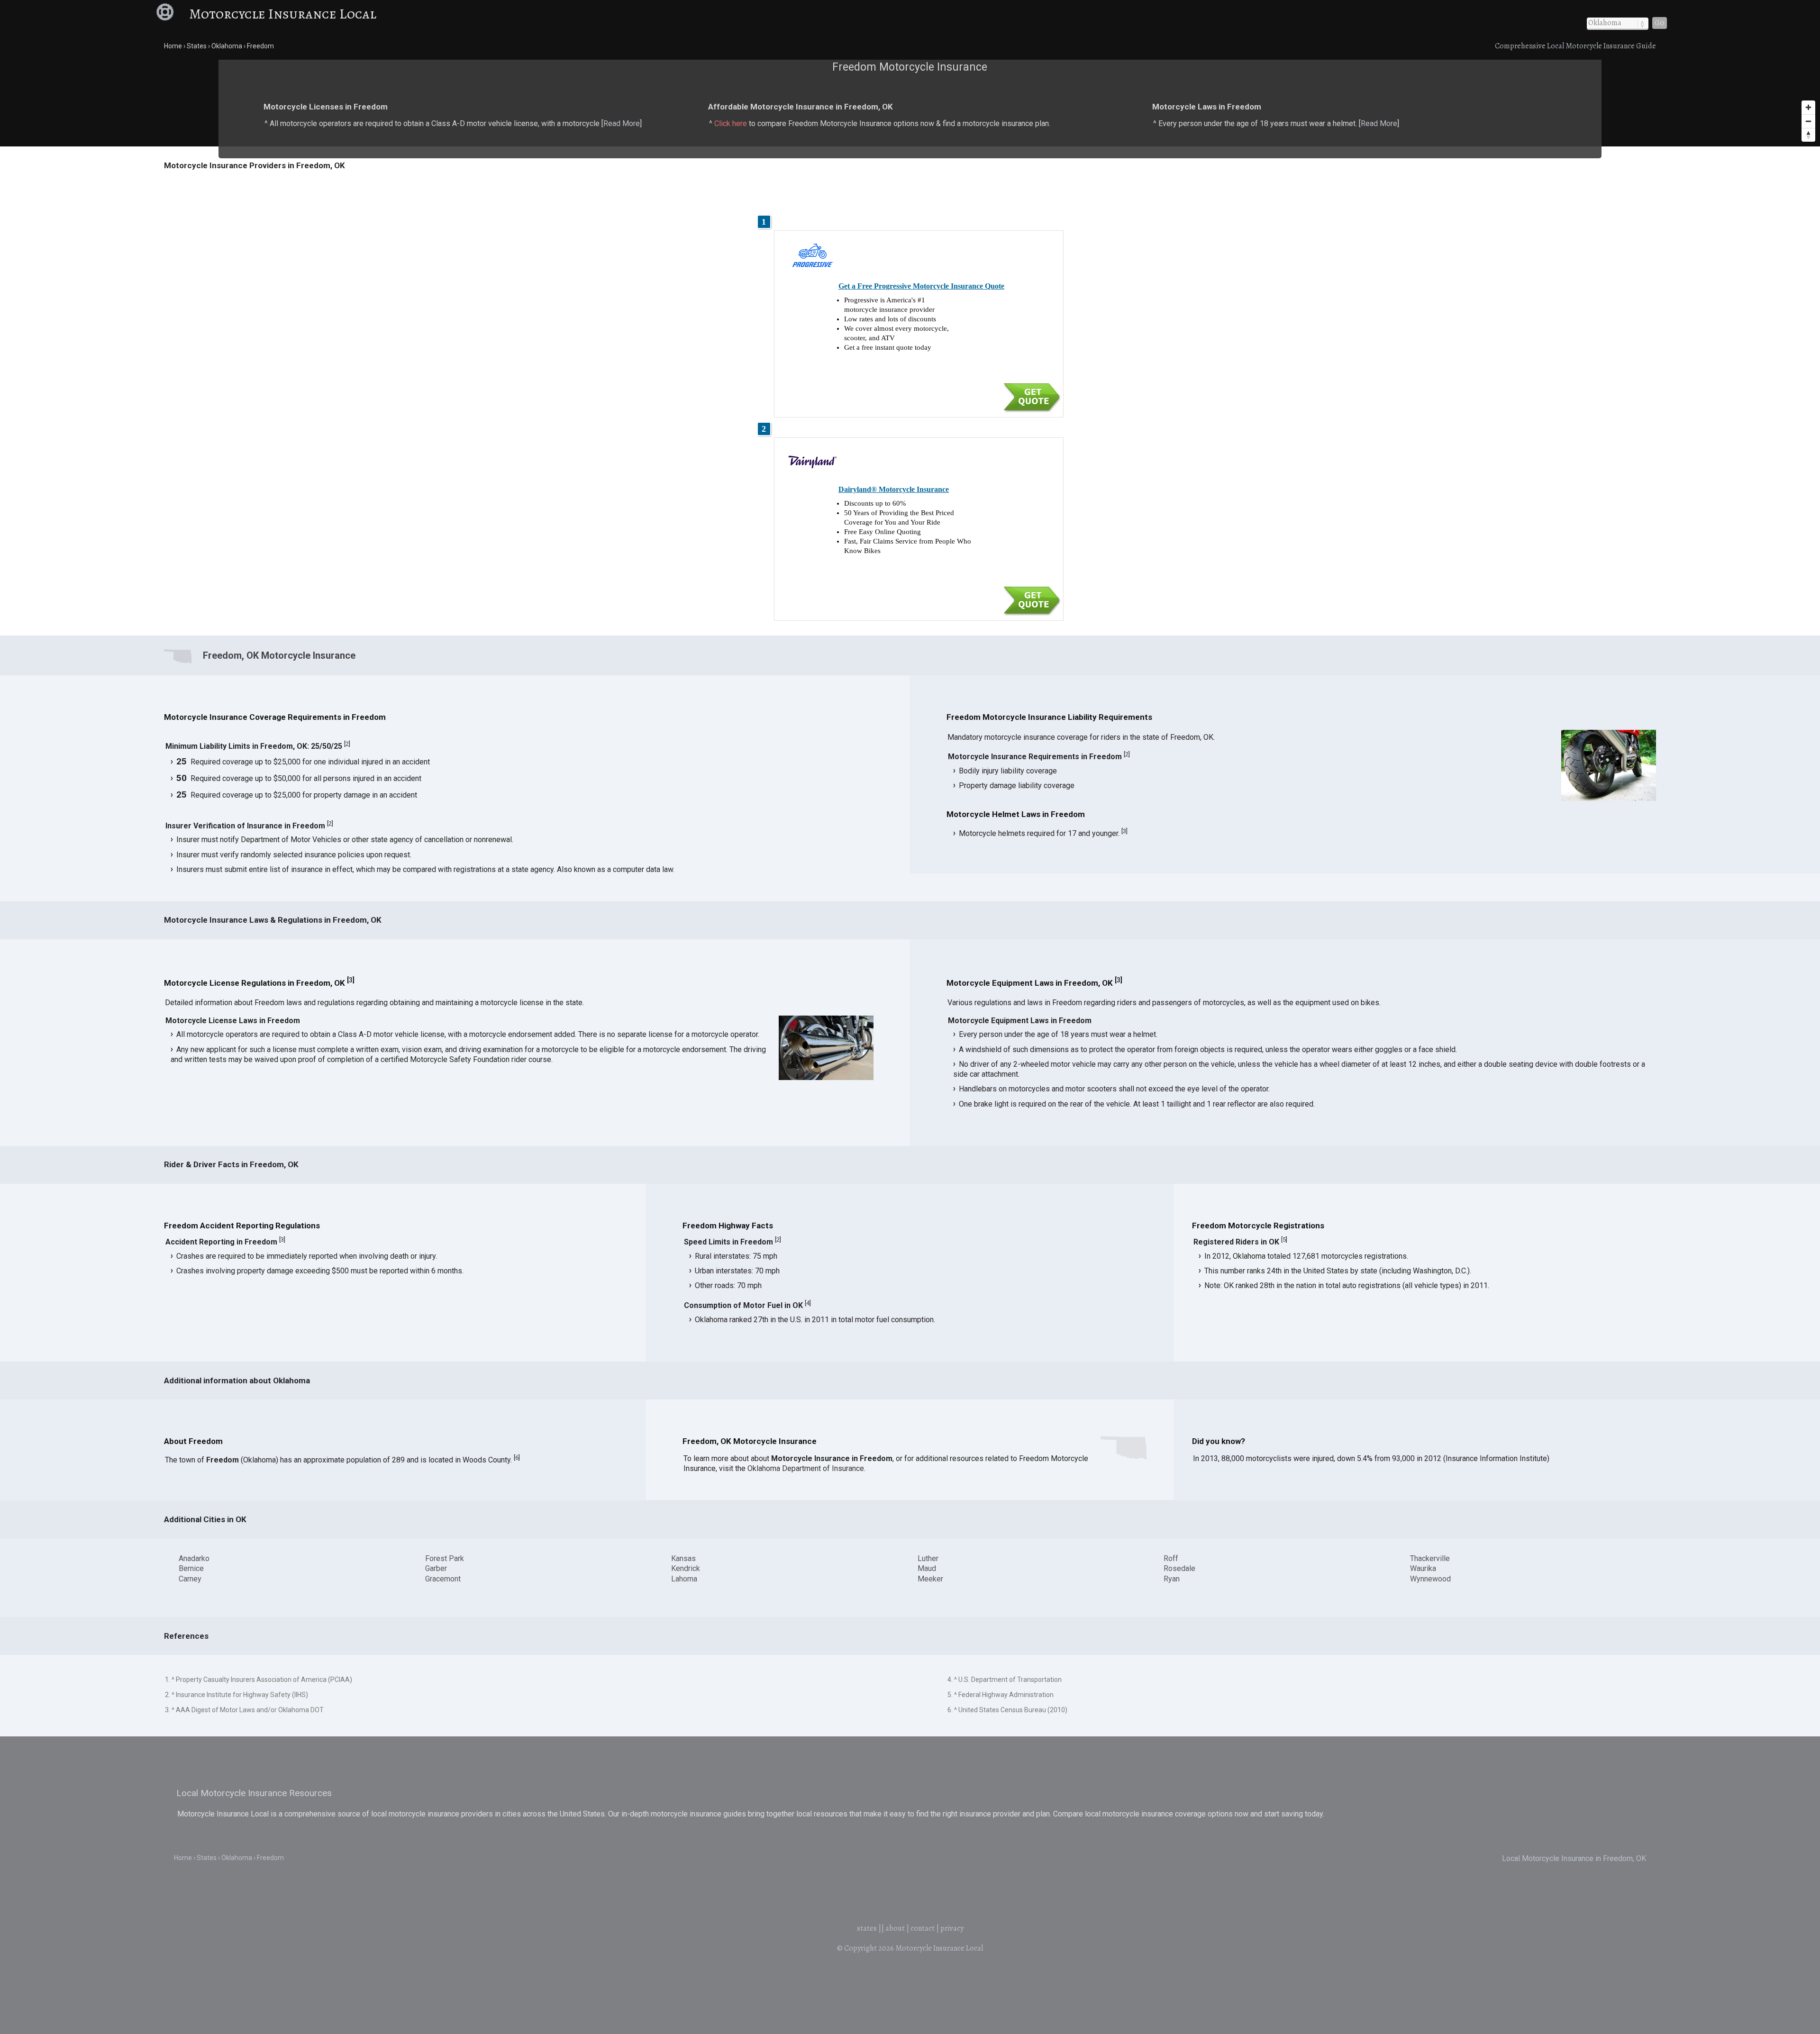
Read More (622, 123)
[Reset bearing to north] (1808, 135)
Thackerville (1430, 1558)
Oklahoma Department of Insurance (806, 1468)
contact (923, 1928)
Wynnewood (1430, 1579)
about (895, 1928)
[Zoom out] (1808, 121)
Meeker (930, 1579)
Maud (927, 1568)
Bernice (191, 1568)
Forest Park (445, 1558)
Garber (436, 1568)
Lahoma (684, 1579)
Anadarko (194, 1558)
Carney (190, 1579)
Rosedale (1179, 1568)
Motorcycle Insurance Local (283, 14)
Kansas (683, 1558)
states (867, 1928)
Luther (928, 1558)
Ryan (1172, 1579)
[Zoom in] (1808, 107)
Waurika (1423, 1568)
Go (1660, 23)
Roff (1171, 1558)
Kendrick (686, 1568)
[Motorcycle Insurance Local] (171, 14)
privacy (952, 1928)
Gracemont (443, 1579)
